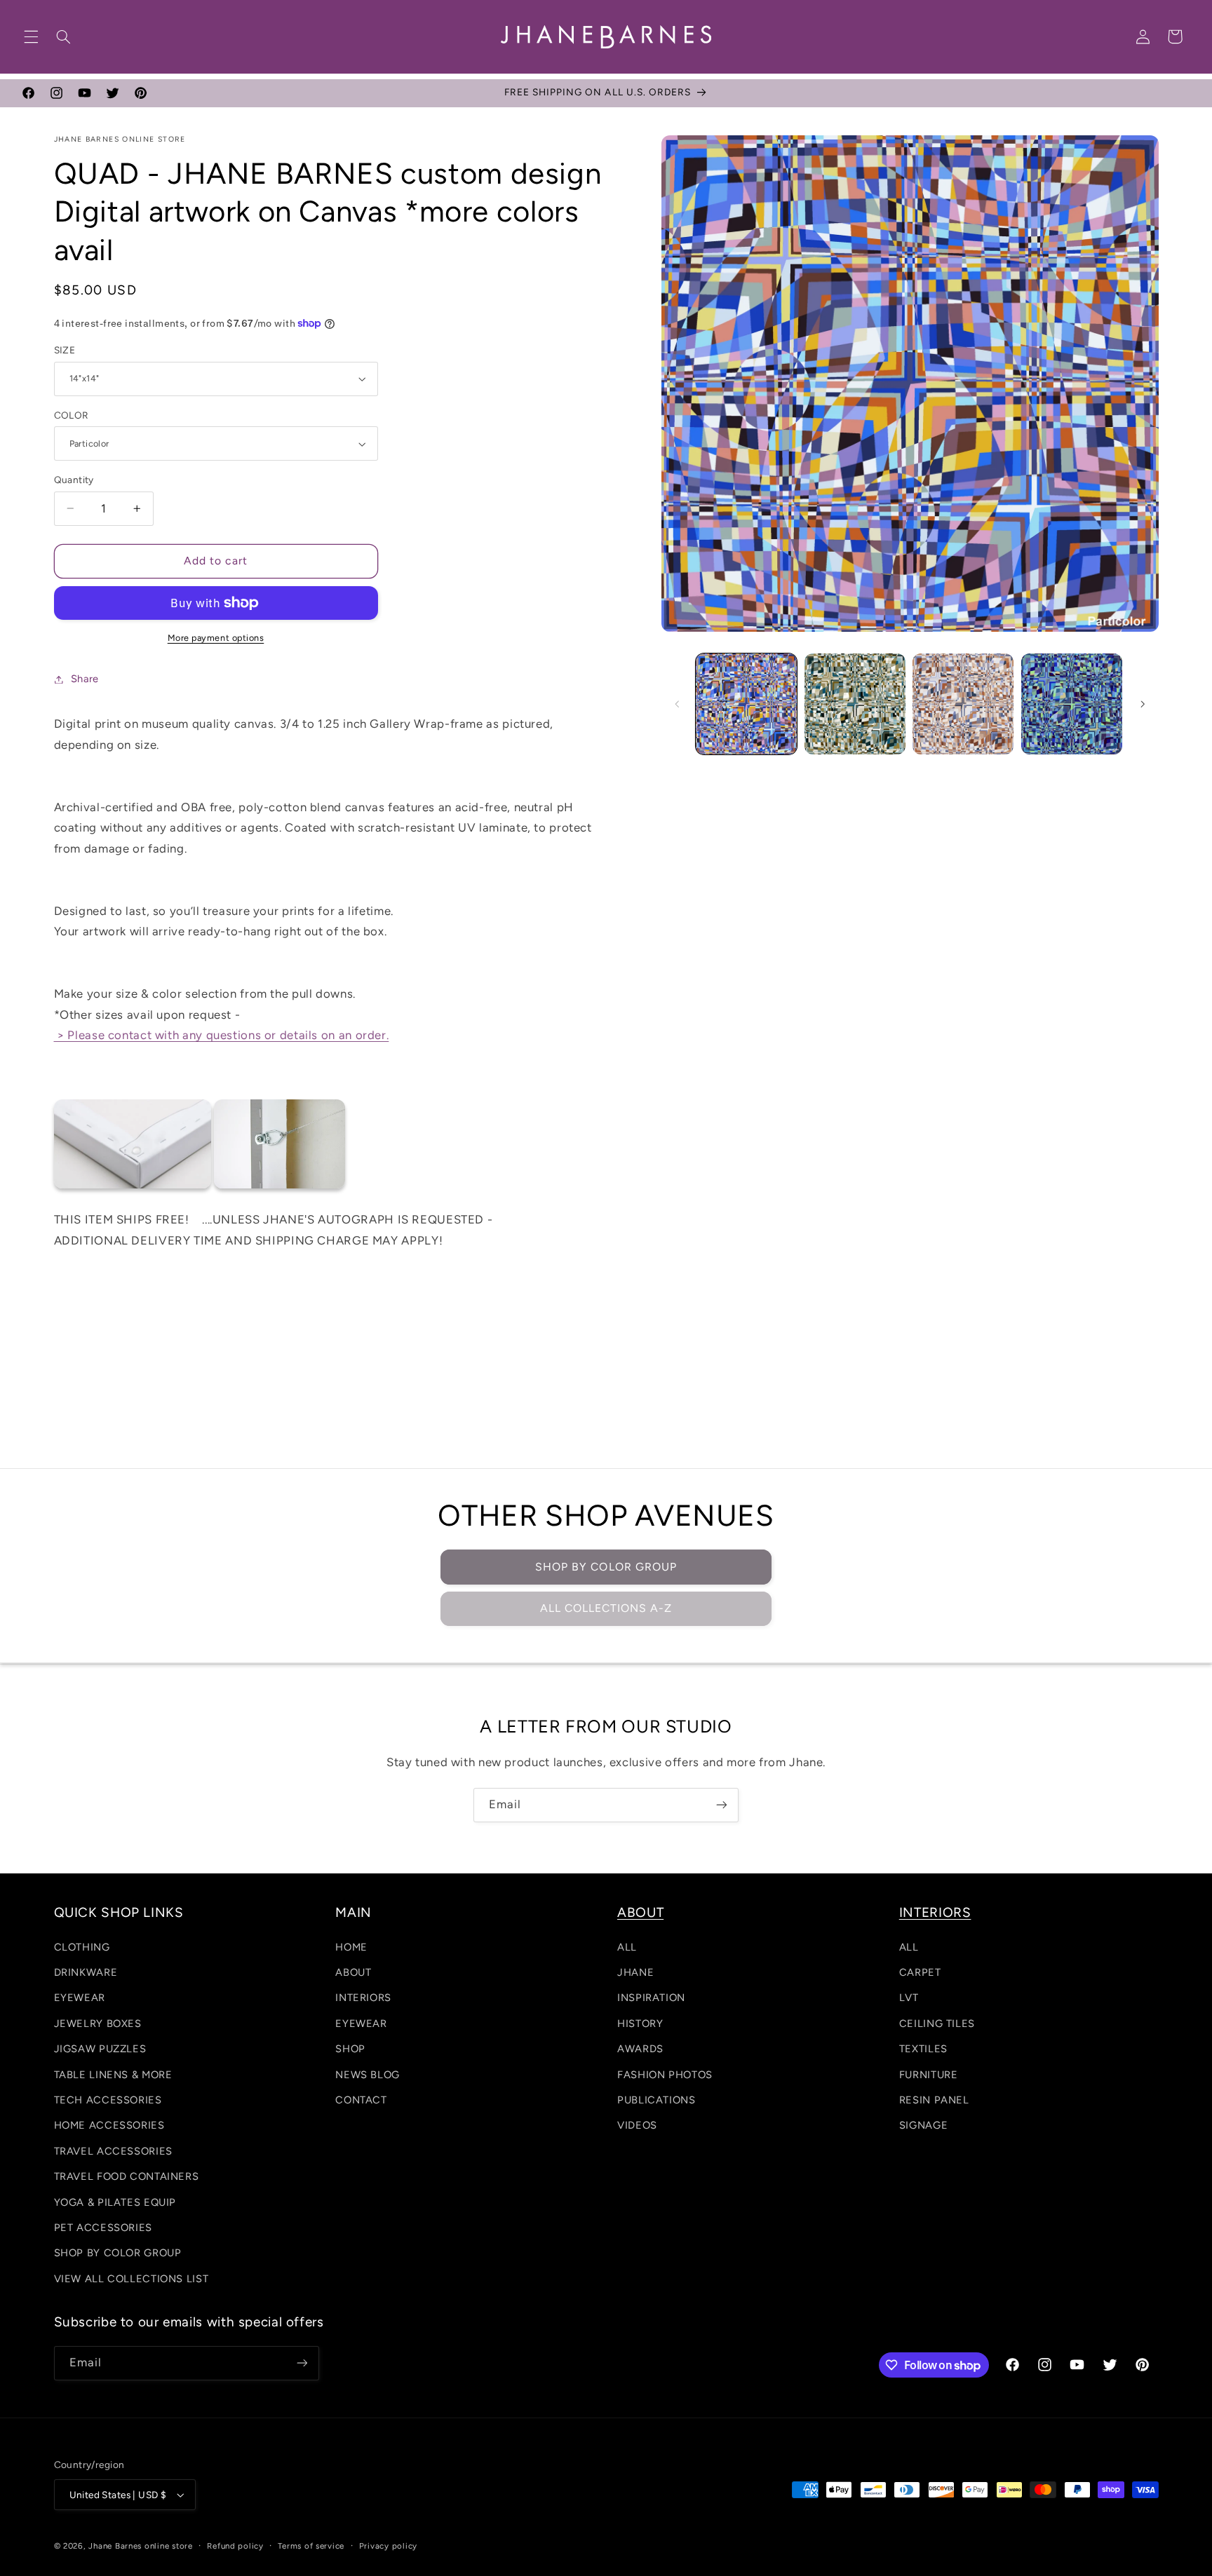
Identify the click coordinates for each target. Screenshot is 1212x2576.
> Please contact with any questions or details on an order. (222, 1035)
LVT (909, 1998)
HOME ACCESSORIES (109, 2125)
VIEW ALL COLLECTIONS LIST (132, 2279)
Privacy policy (388, 2546)
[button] (31, 36)
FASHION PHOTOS (665, 2075)
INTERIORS (363, 1998)
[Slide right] (1143, 704)
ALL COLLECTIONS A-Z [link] (606, 1608)
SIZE (65, 350)
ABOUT (353, 1972)
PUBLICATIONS (656, 2100)
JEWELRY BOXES (98, 2023)
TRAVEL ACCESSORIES (113, 2151)
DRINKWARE (86, 1972)
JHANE (635, 1972)
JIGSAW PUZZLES (100, 2049)
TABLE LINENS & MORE (113, 2075)
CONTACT (361, 2100)
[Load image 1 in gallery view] (746, 704)
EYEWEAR (80, 1998)
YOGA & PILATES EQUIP (115, 2202)
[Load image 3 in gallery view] (855, 704)
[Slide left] (677, 704)
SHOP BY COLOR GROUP (606, 1567)
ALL (627, 1947)
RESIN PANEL (934, 2100)
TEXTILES (923, 2049)
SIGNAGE (923, 2125)
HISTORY (640, 2023)
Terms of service (311, 2546)
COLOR (72, 415)
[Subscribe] (722, 1805)
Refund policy (235, 2546)
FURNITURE (929, 2075)
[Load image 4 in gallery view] (963, 704)
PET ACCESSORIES (103, 2228)
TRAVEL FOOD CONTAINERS (127, 2176)
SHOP (350, 2049)
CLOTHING (82, 1947)
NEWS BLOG (368, 2075)
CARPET (920, 1972)
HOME (351, 1947)
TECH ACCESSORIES (108, 2100)
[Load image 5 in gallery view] (1072, 704)
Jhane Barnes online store (140, 2546)
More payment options (216, 638)
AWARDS (640, 2049)
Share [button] (85, 679)
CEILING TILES (937, 2023)
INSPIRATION (651, 1998)
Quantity (74, 480)
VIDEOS (637, 2125)
